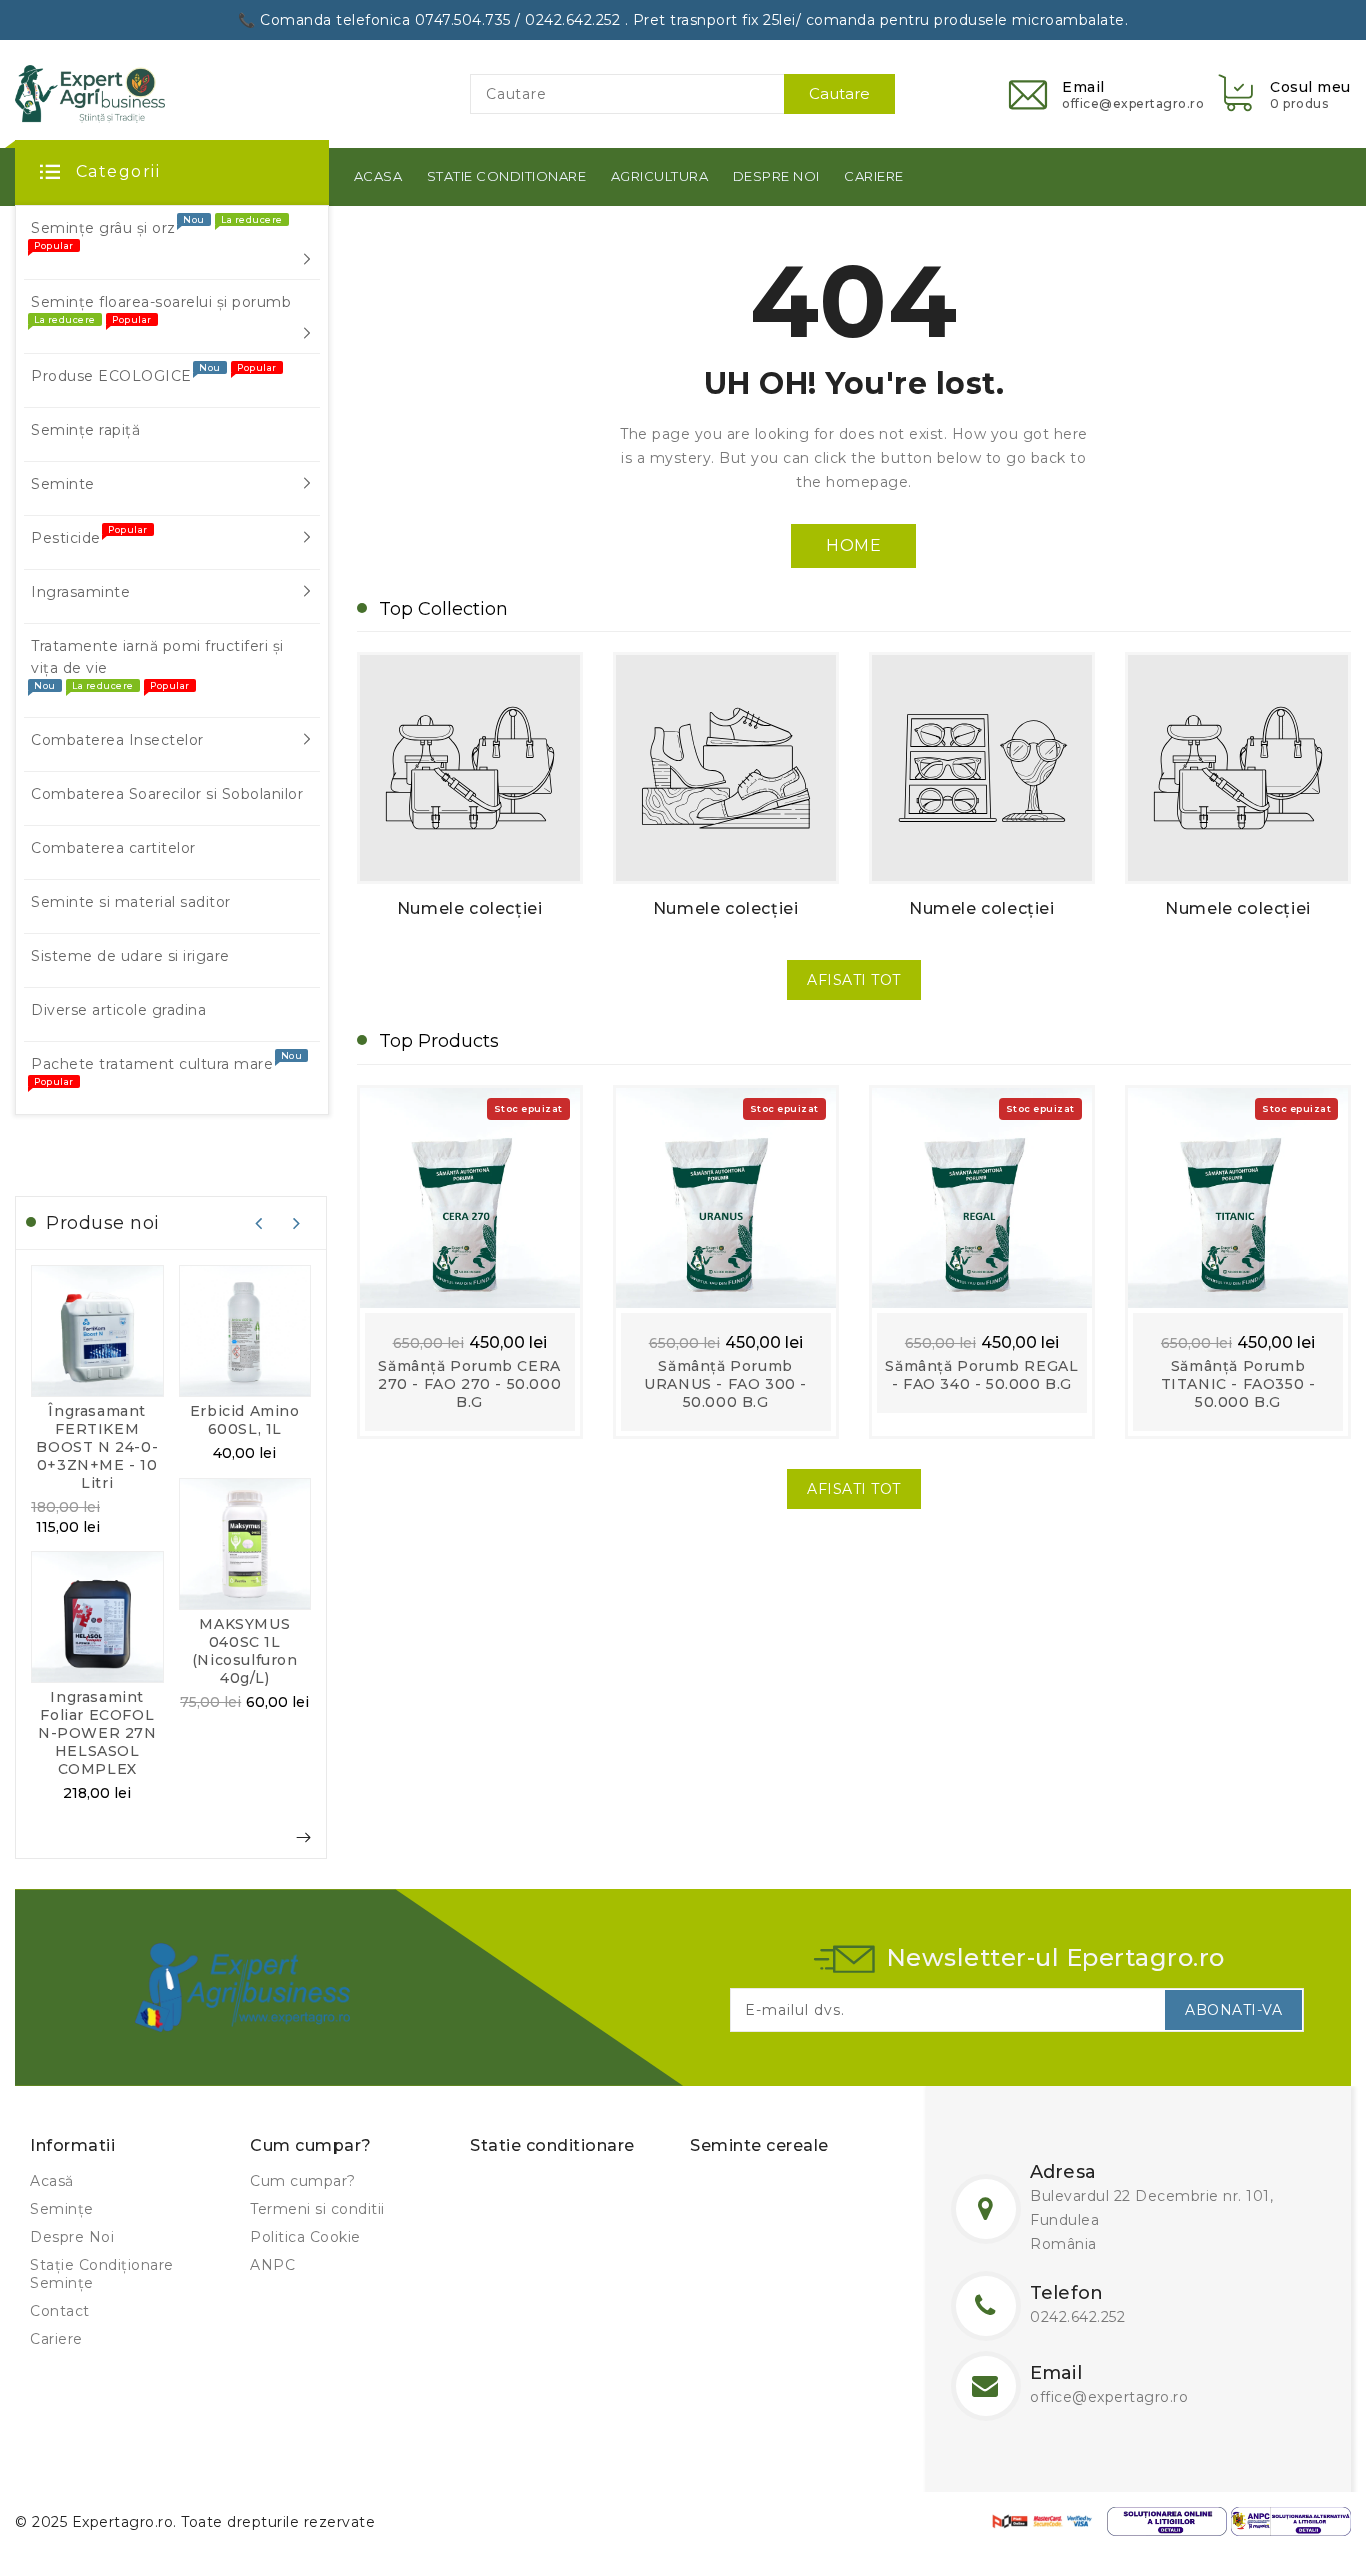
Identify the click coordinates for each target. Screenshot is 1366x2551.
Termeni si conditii (317, 2209)
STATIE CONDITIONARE (507, 176)
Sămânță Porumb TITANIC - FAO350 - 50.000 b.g (1238, 1384)
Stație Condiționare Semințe (102, 2274)
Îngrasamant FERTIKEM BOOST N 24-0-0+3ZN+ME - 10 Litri (97, 1447)
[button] (1282, 93)
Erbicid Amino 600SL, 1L (245, 1420)
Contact (60, 2311)
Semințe (62, 2209)
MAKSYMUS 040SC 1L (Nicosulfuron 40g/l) (245, 1651)
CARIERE (874, 176)
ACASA (378, 176)
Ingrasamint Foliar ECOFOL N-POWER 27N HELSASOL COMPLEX (97, 1733)
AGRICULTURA (660, 176)
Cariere (56, 2339)
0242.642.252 (1077, 2317)
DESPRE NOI (776, 176)
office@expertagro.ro (1109, 2397)
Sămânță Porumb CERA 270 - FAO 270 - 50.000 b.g (469, 1384)
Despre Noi (72, 2237)
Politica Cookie (305, 2237)
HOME (853, 545)
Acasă (52, 2181)
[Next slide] (297, 1223)
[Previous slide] (259, 1223)
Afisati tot (854, 980)
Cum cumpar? (303, 2181)
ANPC (272, 2265)
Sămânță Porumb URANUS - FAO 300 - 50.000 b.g (725, 1384)
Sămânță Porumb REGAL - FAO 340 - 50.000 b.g (981, 1375)
